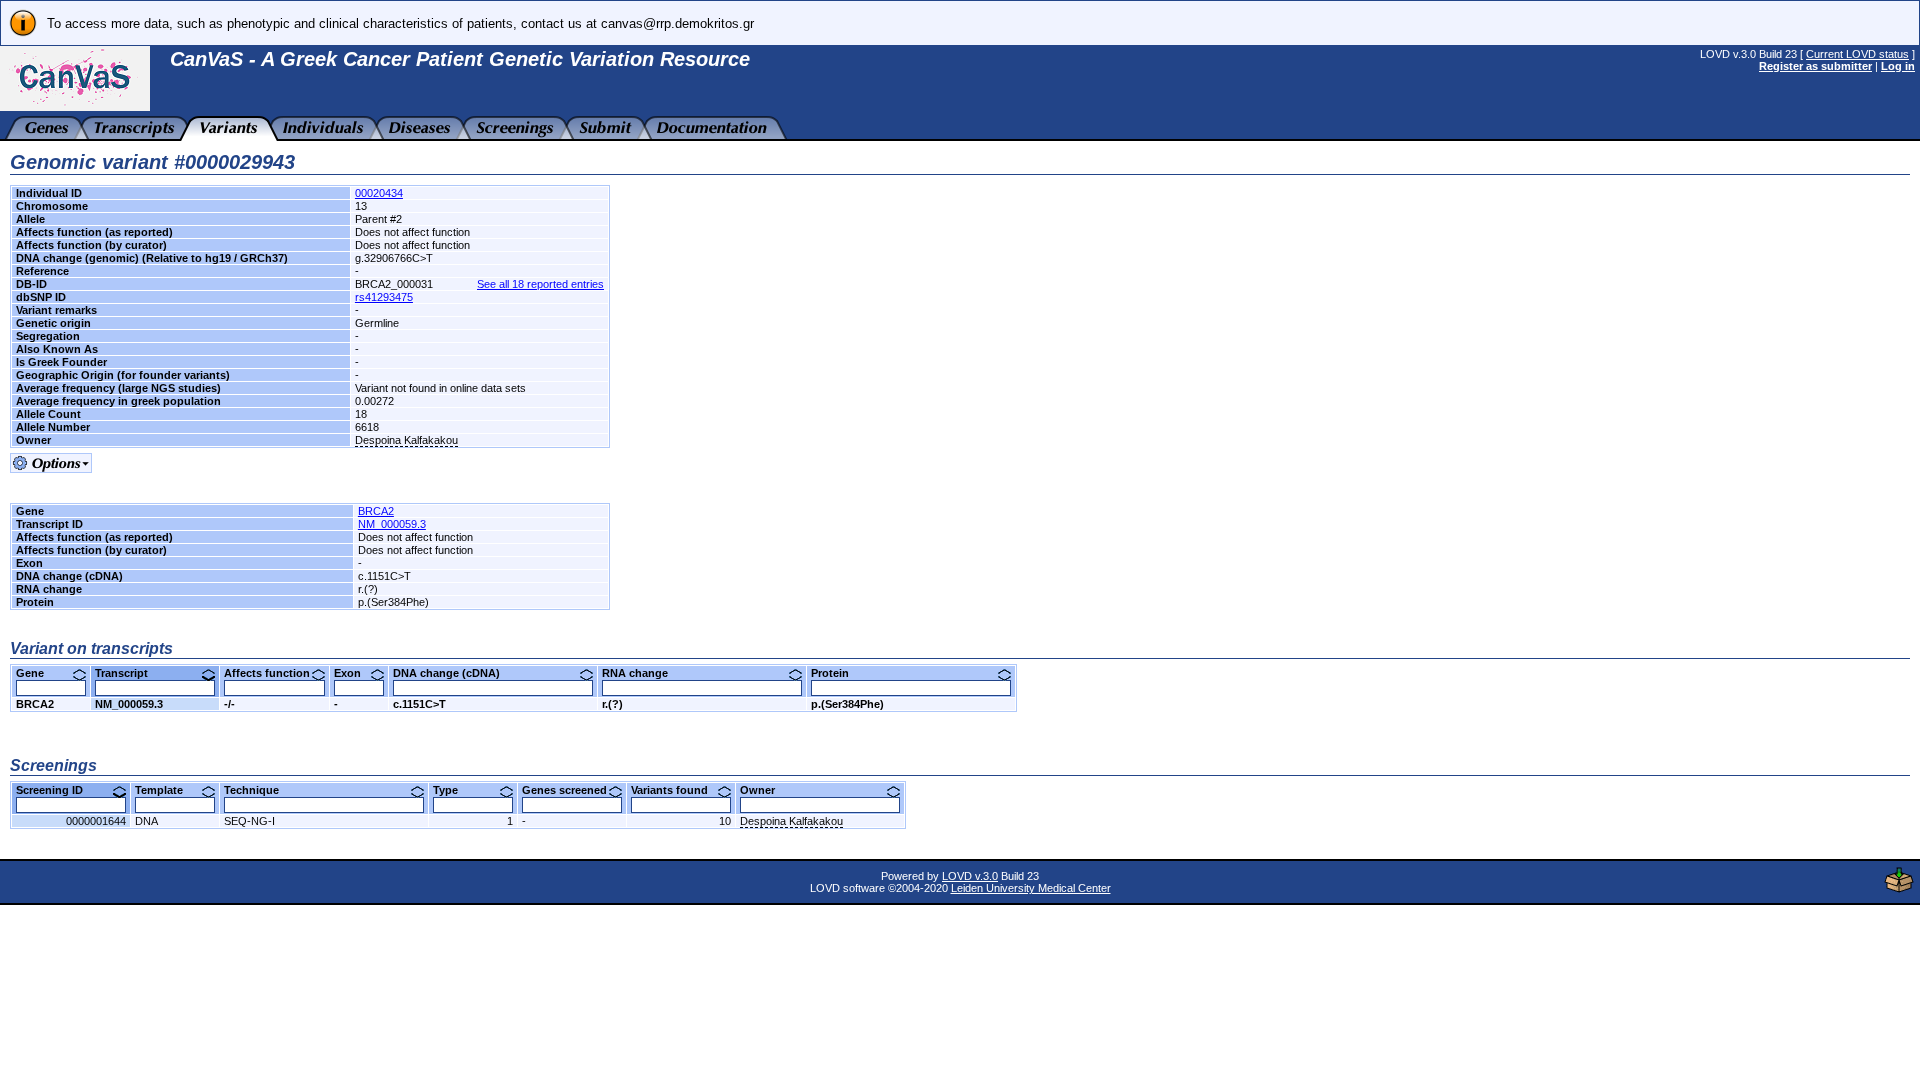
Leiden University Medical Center (1031, 888)
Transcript (129, 673)
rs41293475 (384, 297)
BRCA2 (376, 511)
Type (453, 790)
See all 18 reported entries (540, 284)
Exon (355, 673)
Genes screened (572, 790)
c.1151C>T (419, 704)
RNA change (642, 673)
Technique (259, 790)
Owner (765, 790)
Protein (837, 673)
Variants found (677, 790)
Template (166, 790)
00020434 (379, 193)
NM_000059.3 (392, 524)
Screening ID (57, 790)
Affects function (274, 673)
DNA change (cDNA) (454, 673)
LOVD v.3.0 (970, 876)
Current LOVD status (1857, 54)
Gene (37, 673)
